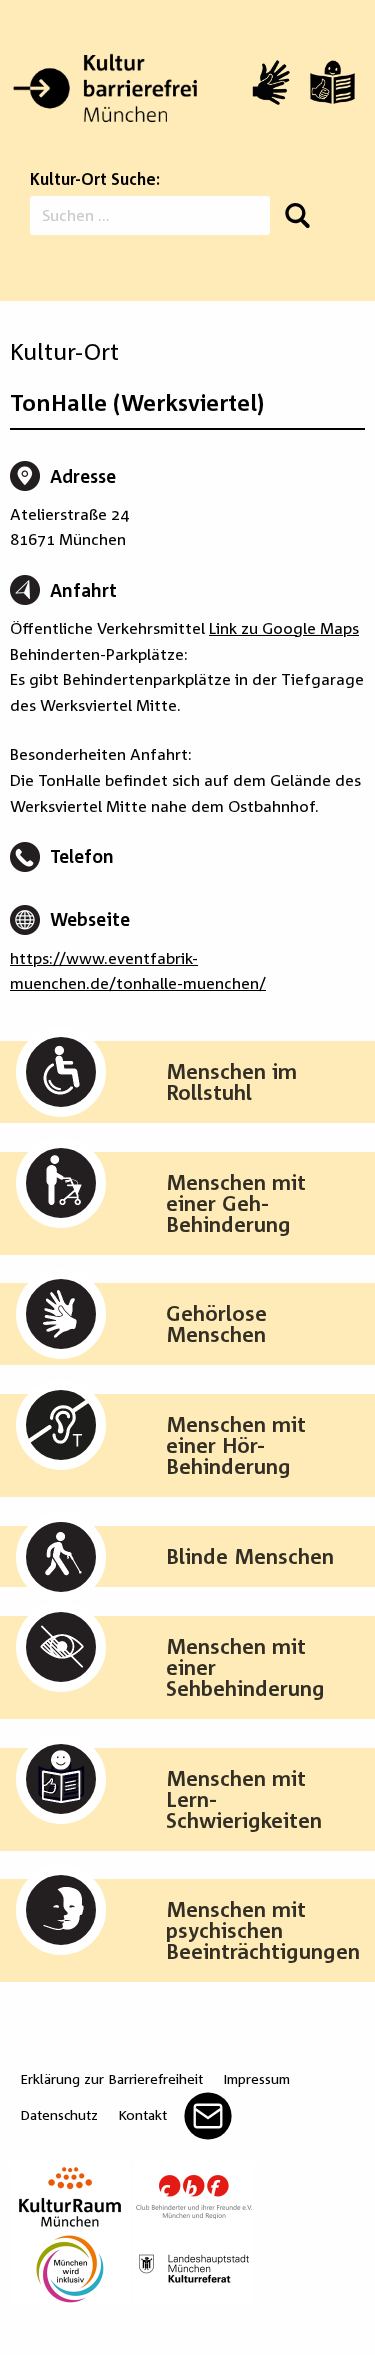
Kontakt (142, 2114)
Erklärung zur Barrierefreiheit (111, 2078)
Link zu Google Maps (284, 628)
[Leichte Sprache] (332, 82)
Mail (208, 2116)
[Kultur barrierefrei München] (105, 88)
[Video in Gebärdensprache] (271, 82)
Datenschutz (59, 2114)
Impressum (256, 2078)
